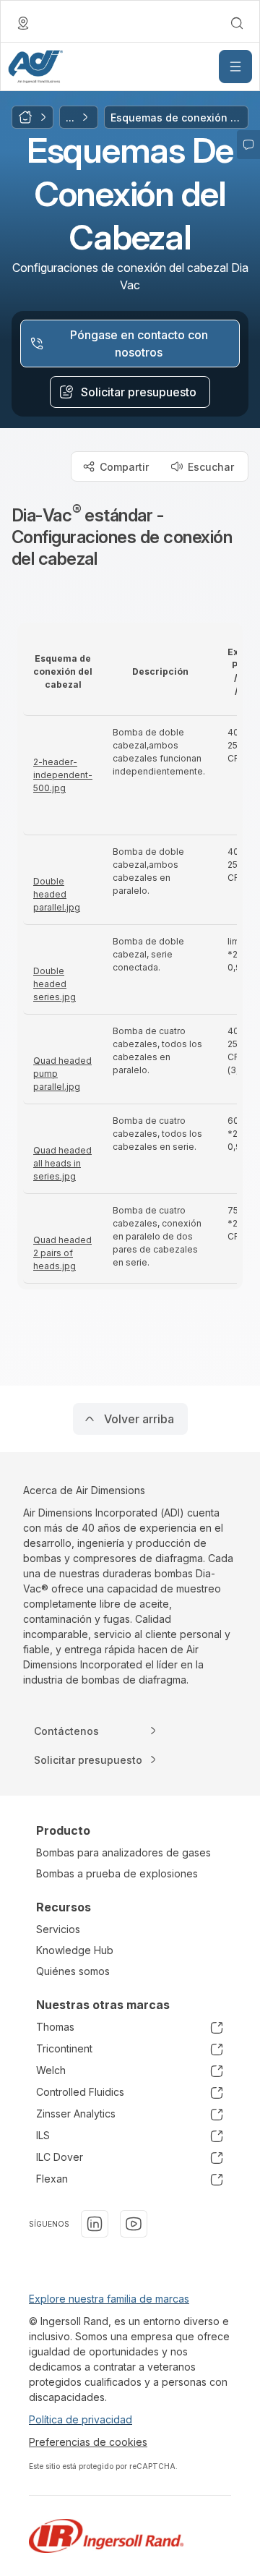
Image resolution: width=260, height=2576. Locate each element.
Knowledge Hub (75, 1950)
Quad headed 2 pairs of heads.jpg (62, 1253)
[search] (237, 23)
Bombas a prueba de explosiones (117, 1873)
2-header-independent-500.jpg (63, 775)
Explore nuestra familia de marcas (109, 2299)
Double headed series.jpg (55, 984)
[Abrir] (235, 67)
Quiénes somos (73, 1971)
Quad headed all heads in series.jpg (62, 1163)
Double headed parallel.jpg (57, 894)
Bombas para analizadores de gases (123, 1852)
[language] (23, 23)
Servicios (58, 1929)
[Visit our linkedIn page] (95, 2224)
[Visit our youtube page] (134, 2224)
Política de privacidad (81, 2419)
